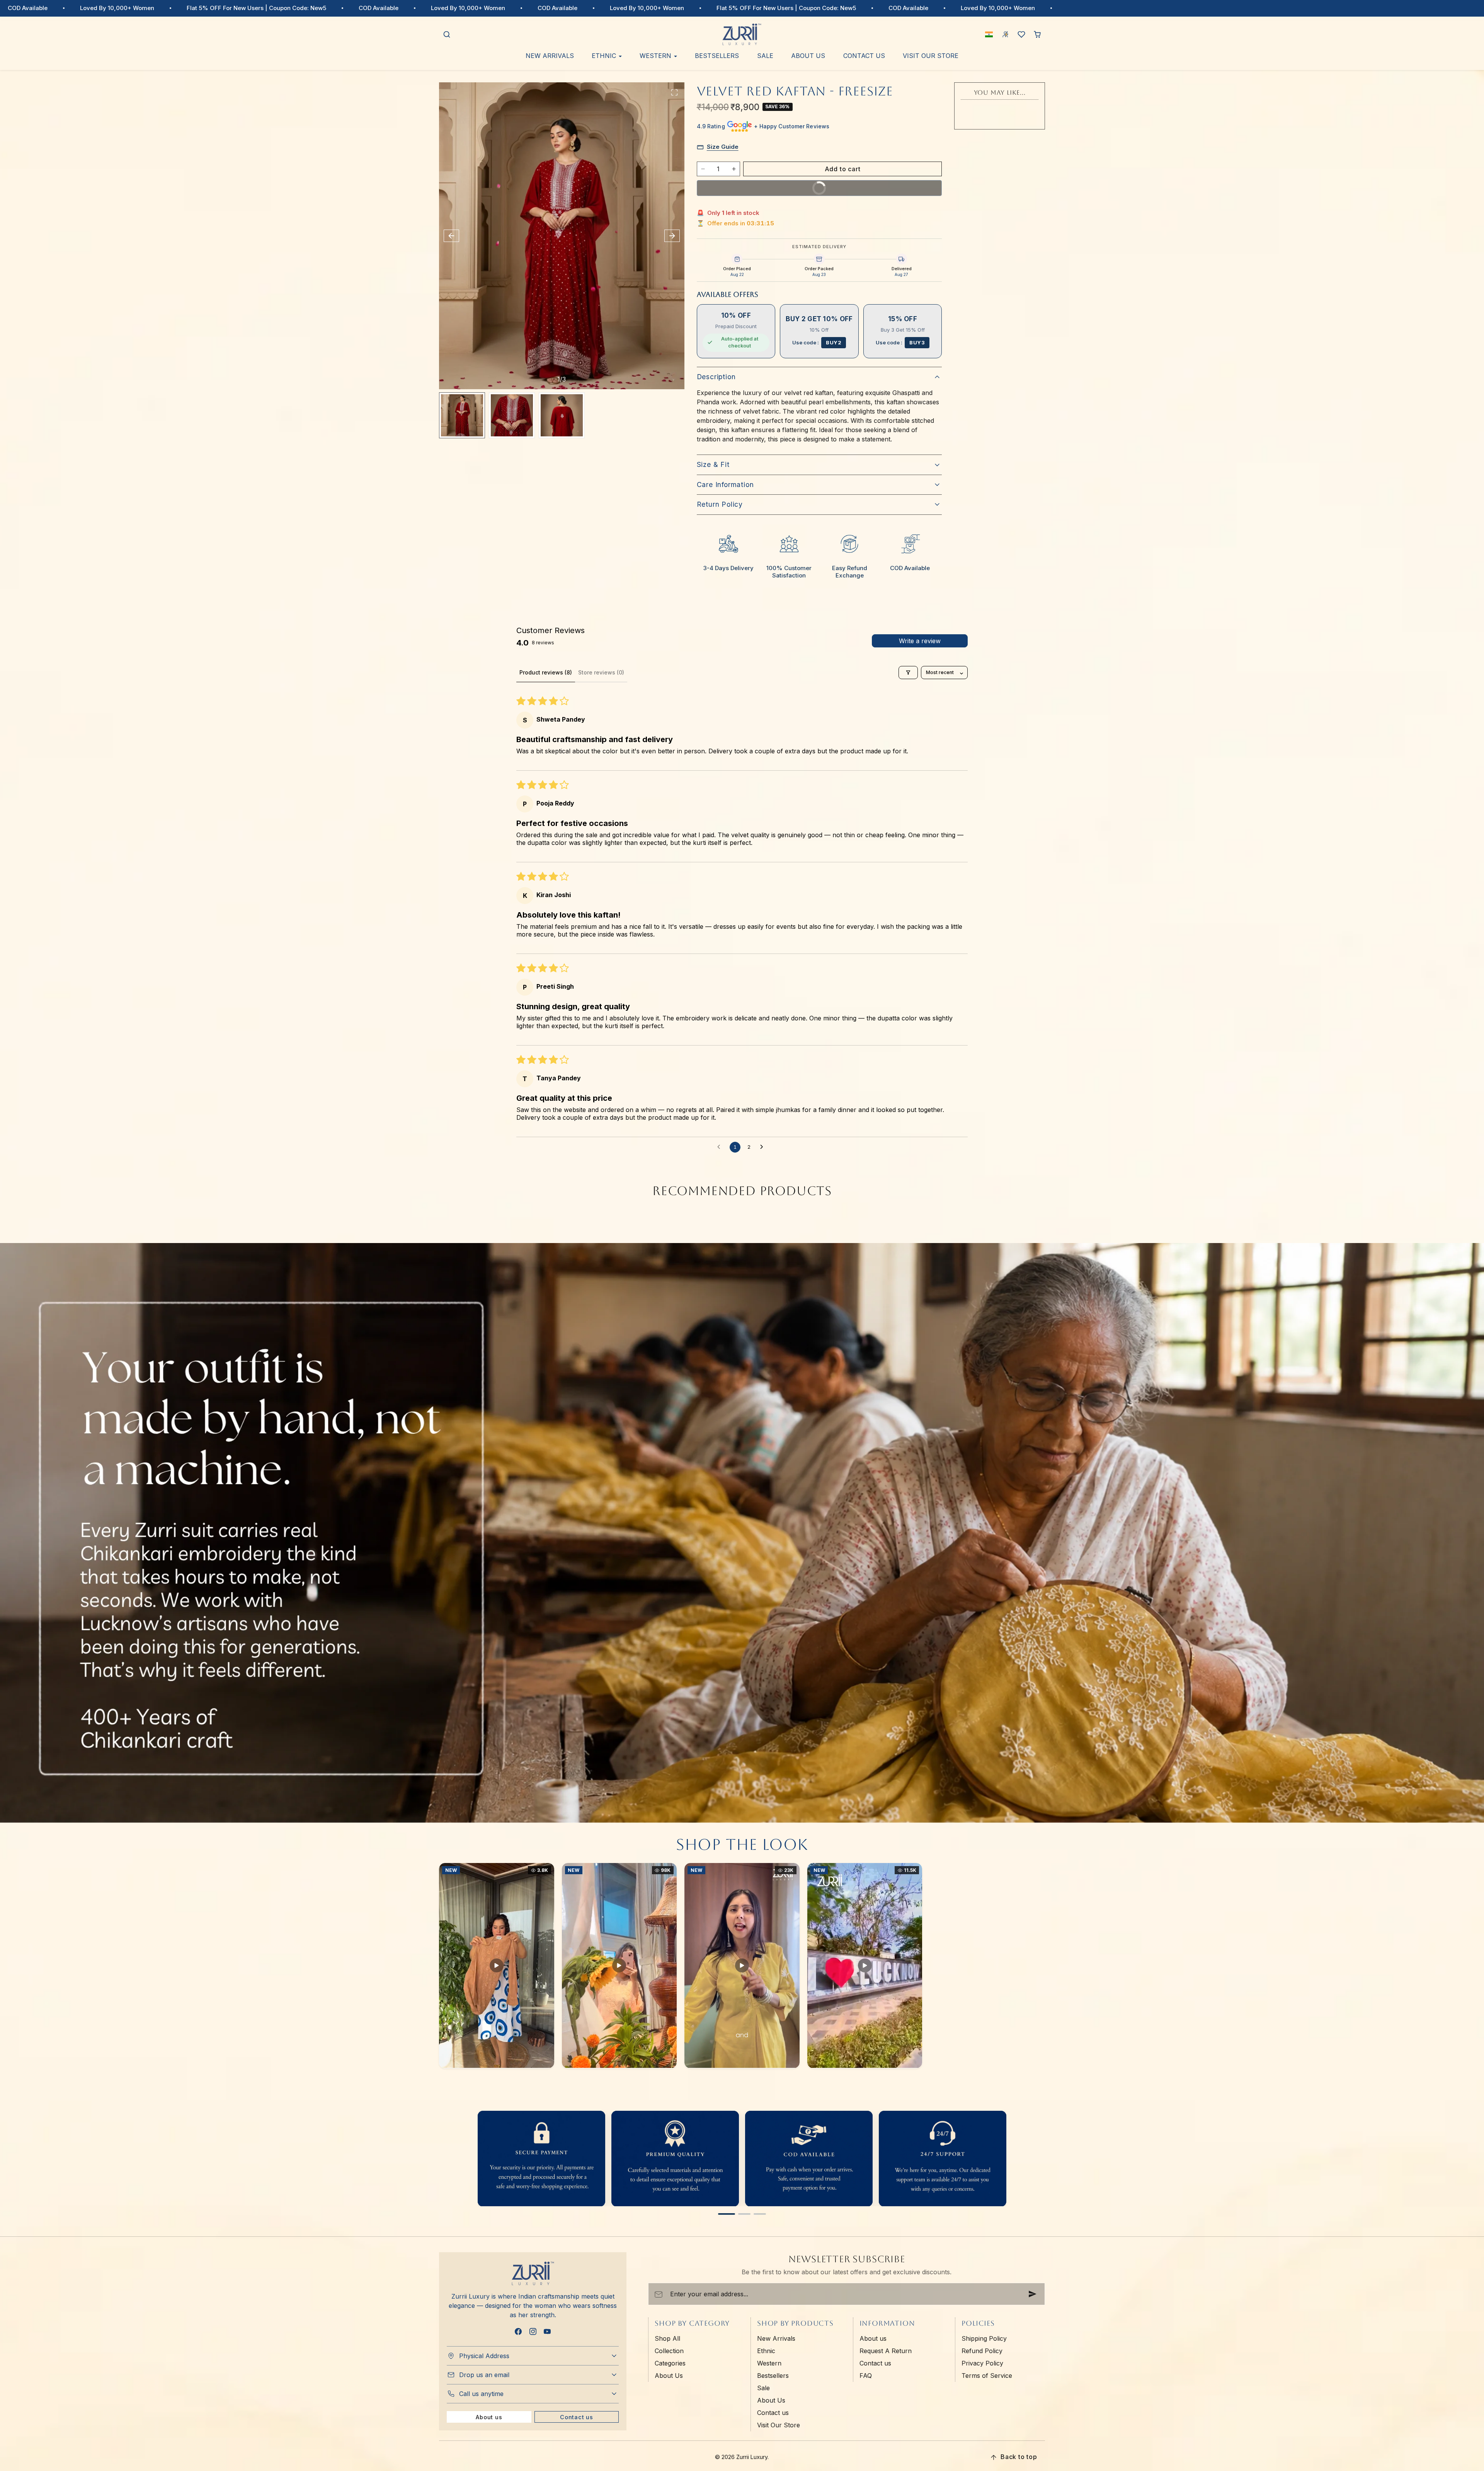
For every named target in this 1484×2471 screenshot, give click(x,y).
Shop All (667, 2338)
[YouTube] (547, 2331)
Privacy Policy (982, 2363)
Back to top (1019, 2457)
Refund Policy (982, 2351)
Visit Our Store (931, 56)
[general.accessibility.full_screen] (674, 92)
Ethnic (766, 2351)
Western (769, 2363)
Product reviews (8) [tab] (546, 672)
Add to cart (843, 169)
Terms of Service (987, 2376)
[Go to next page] (764, 1147)
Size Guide (723, 147)
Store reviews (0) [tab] (601, 672)
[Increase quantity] (734, 169)
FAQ (866, 2376)
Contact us (864, 56)
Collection (669, 2351)
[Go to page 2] (744, 2214)
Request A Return (886, 2351)
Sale (765, 56)
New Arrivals (550, 56)
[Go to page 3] (760, 2214)
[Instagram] (533, 2331)
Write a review (920, 641)
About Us (808, 56)
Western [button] (656, 56)
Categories (670, 2363)
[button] (447, 35)
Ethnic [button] (605, 56)
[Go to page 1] (727, 2214)
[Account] (1006, 35)
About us (489, 2417)
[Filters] (908, 673)
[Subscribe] (1033, 2294)
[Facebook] (518, 2331)
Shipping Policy (984, 2338)
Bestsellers (717, 56)
